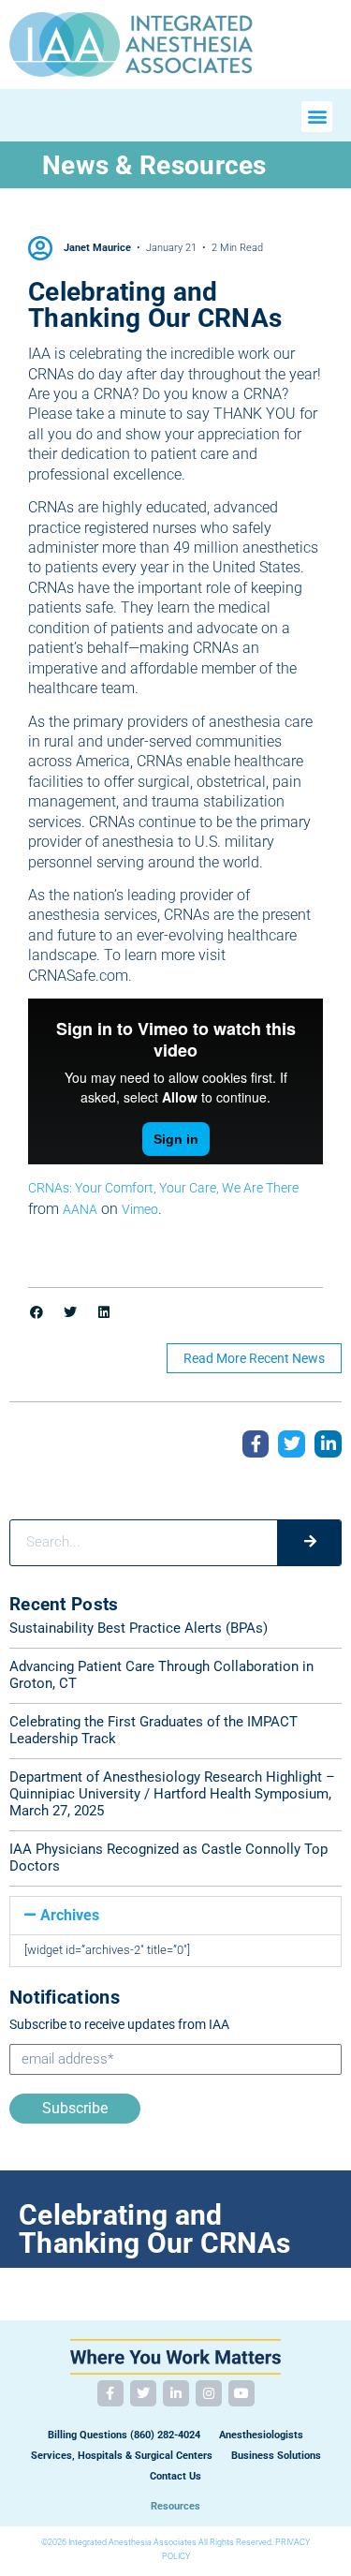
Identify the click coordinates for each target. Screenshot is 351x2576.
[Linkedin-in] (176, 2393)
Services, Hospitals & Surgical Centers (122, 2456)
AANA (80, 1209)
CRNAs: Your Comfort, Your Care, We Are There (163, 1188)
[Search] (309, 1543)
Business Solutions (276, 2456)
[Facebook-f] (110, 2393)
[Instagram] (209, 2393)
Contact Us (175, 2476)
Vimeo (140, 1209)
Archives (70, 1915)
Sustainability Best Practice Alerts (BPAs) (139, 1628)
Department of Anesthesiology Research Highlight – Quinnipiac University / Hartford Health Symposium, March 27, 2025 (172, 1794)
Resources (175, 2506)
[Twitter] (143, 2393)
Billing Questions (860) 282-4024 (124, 2435)
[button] (317, 117)
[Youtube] (241, 2393)
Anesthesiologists (261, 2435)
